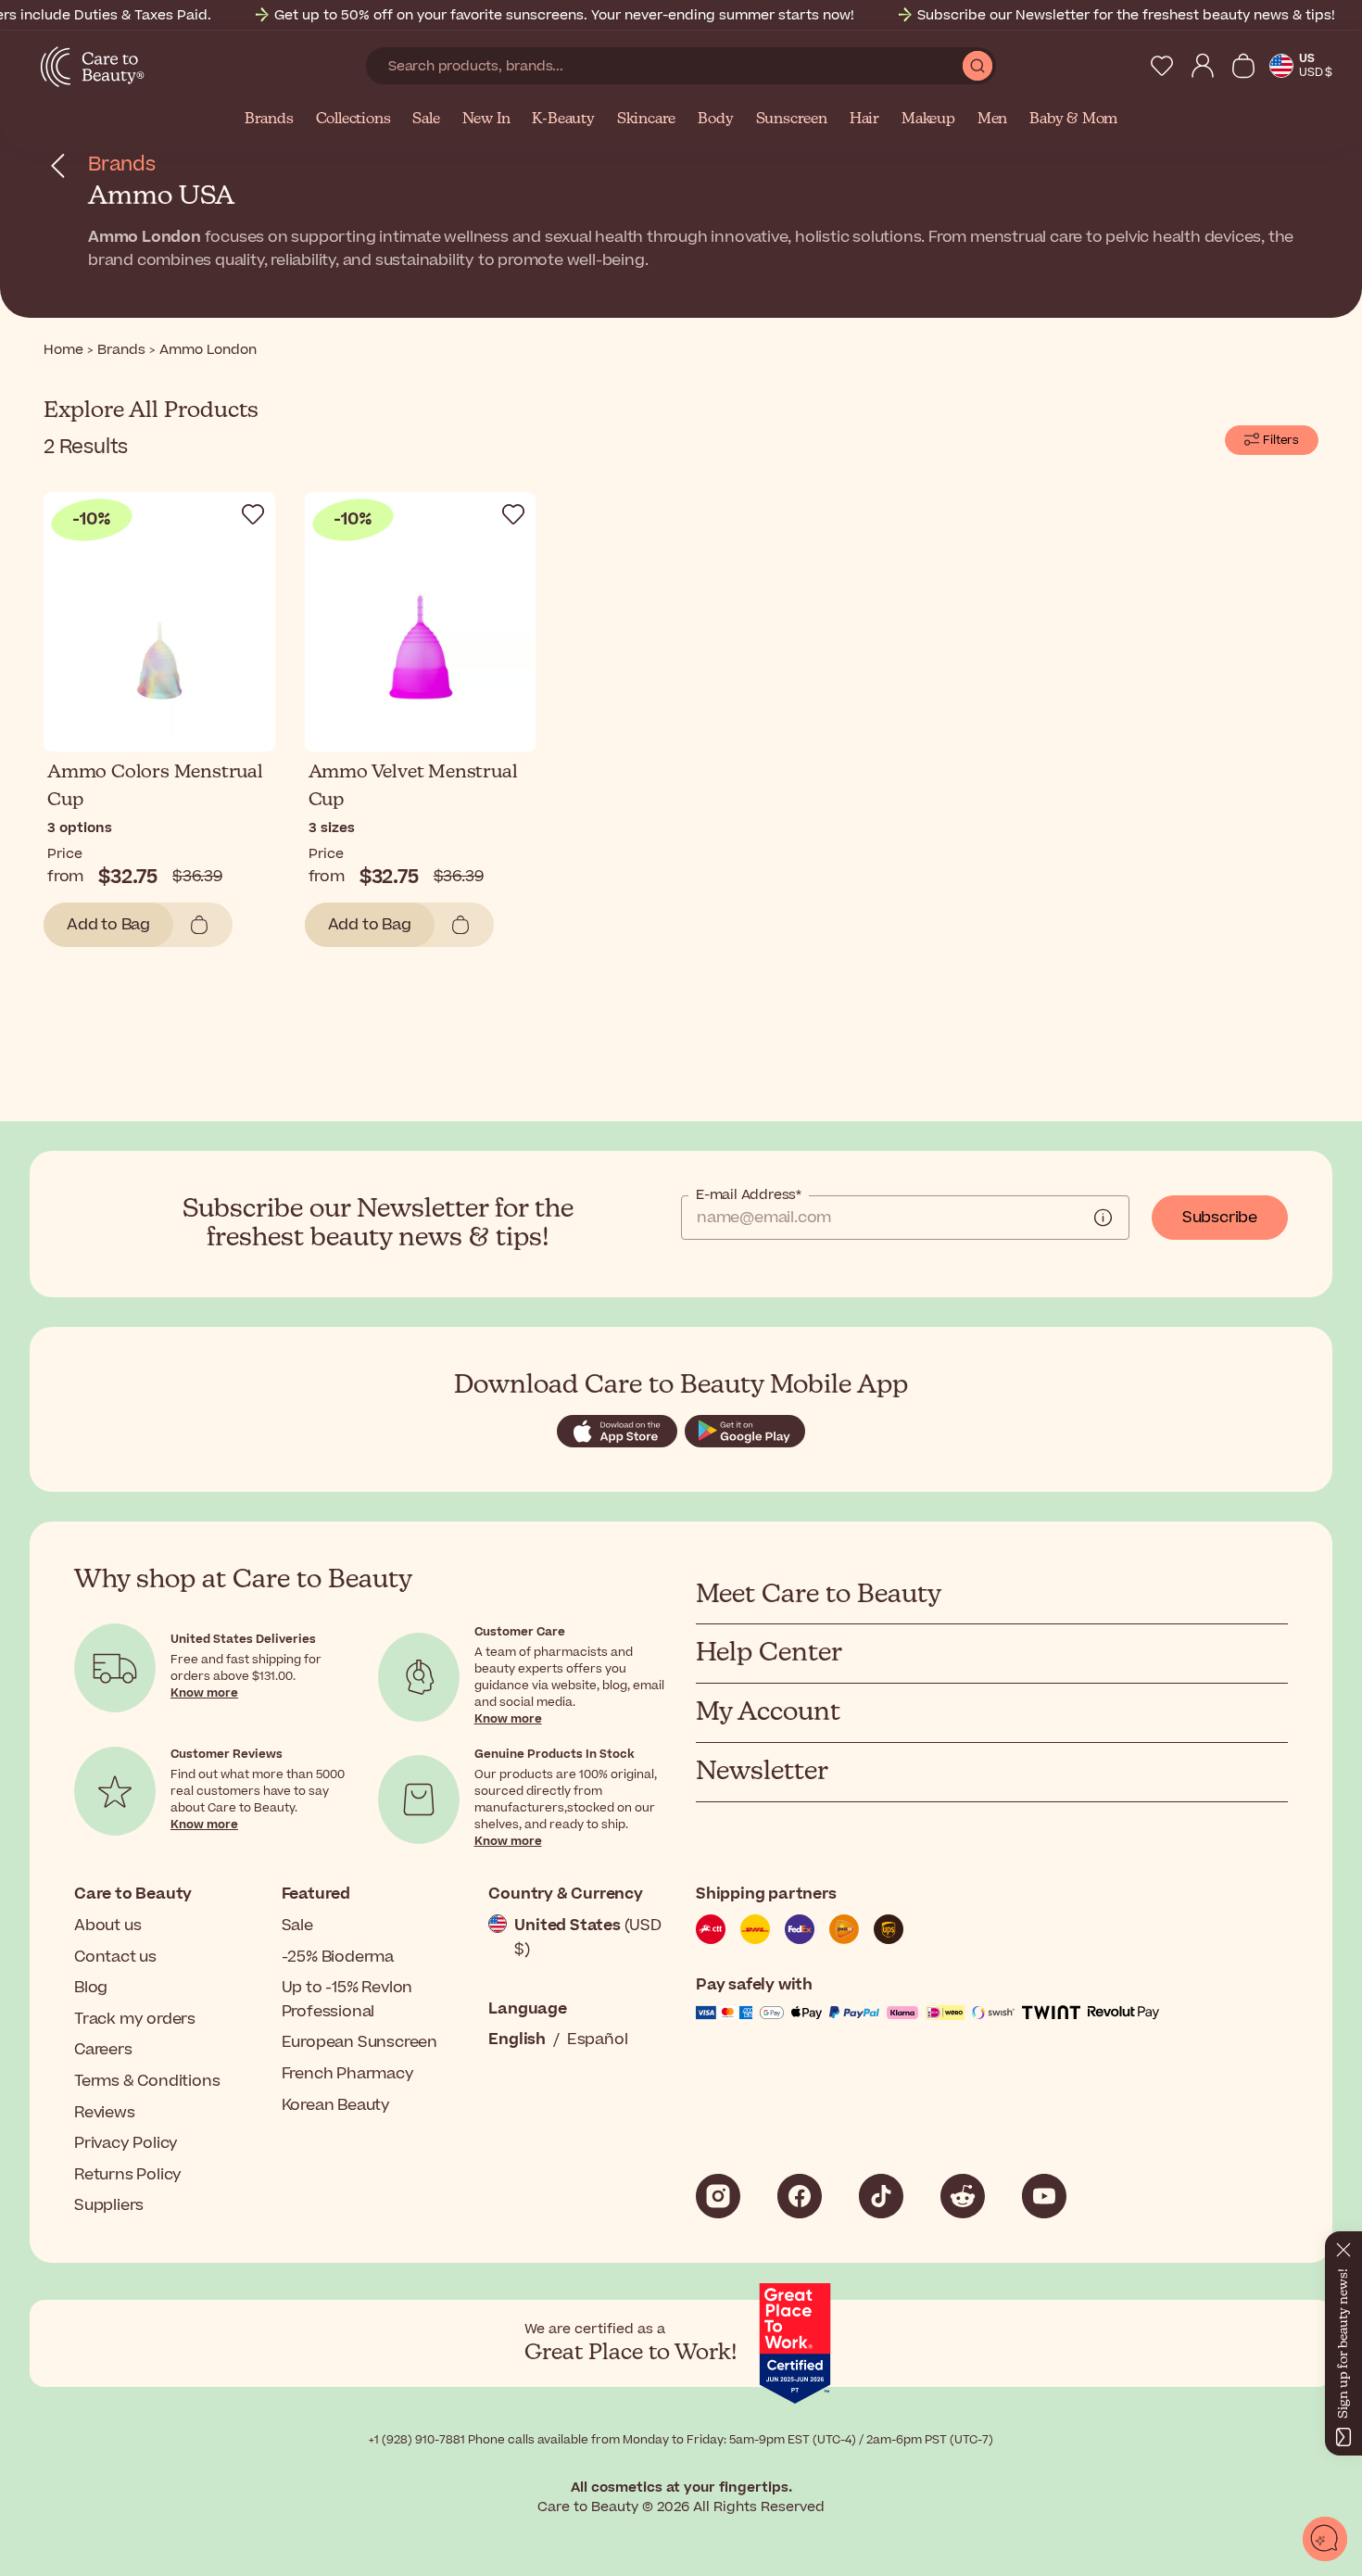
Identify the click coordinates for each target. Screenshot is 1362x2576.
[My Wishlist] (1162, 66)
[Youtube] (1044, 2196)
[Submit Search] (977, 66)
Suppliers (109, 2205)
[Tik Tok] (881, 2196)
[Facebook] (800, 2196)
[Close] (1343, 2246)
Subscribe (1220, 1218)
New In (486, 120)
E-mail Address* (749, 1195)
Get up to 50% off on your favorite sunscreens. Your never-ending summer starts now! (564, 15)
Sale (426, 120)
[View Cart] (1243, 66)
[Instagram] (718, 2196)
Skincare (646, 120)
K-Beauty (563, 120)
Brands (269, 120)
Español (598, 2039)
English (517, 2039)
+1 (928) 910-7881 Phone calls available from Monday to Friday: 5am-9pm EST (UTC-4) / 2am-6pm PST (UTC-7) (681, 2440)
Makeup (928, 120)
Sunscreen (792, 120)
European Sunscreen (359, 2042)
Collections (353, 120)
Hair (864, 120)
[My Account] (1203, 66)
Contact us (115, 1957)
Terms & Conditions (147, 2081)
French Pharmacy (348, 2074)
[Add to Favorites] (253, 514)
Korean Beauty (336, 2105)
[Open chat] (1325, 2539)
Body (715, 120)
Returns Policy (128, 2175)
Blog (91, 1988)
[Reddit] (963, 2196)
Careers (103, 2050)
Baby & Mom (1073, 120)
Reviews (105, 2113)
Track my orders (135, 2019)
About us (107, 1926)
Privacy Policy (126, 2143)
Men (992, 120)
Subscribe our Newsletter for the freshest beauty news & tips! (1126, 15)
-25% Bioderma (338, 1957)
